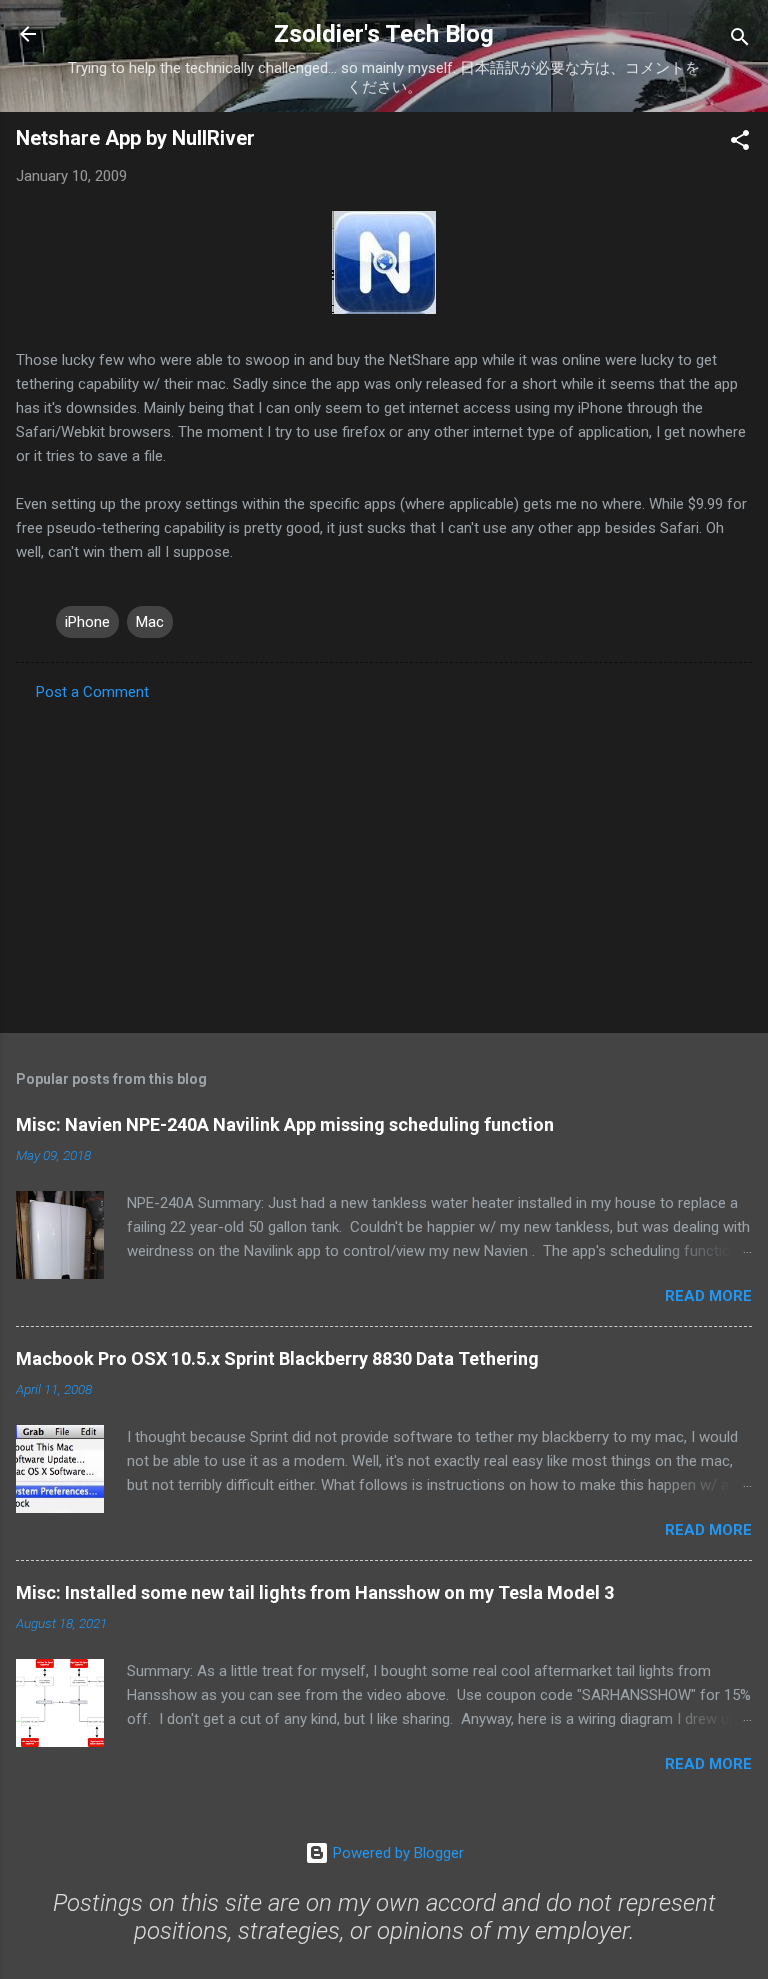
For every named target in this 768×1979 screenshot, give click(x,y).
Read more (708, 1296)
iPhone (87, 622)
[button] (740, 143)
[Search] (740, 40)
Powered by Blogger (396, 1853)
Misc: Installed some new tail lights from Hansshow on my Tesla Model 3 (315, 1592)
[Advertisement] (384, 861)
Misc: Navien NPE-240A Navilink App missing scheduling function (285, 1124)
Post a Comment (92, 692)
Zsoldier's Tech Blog (384, 34)
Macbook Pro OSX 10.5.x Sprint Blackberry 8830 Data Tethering (277, 1358)
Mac (150, 622)
